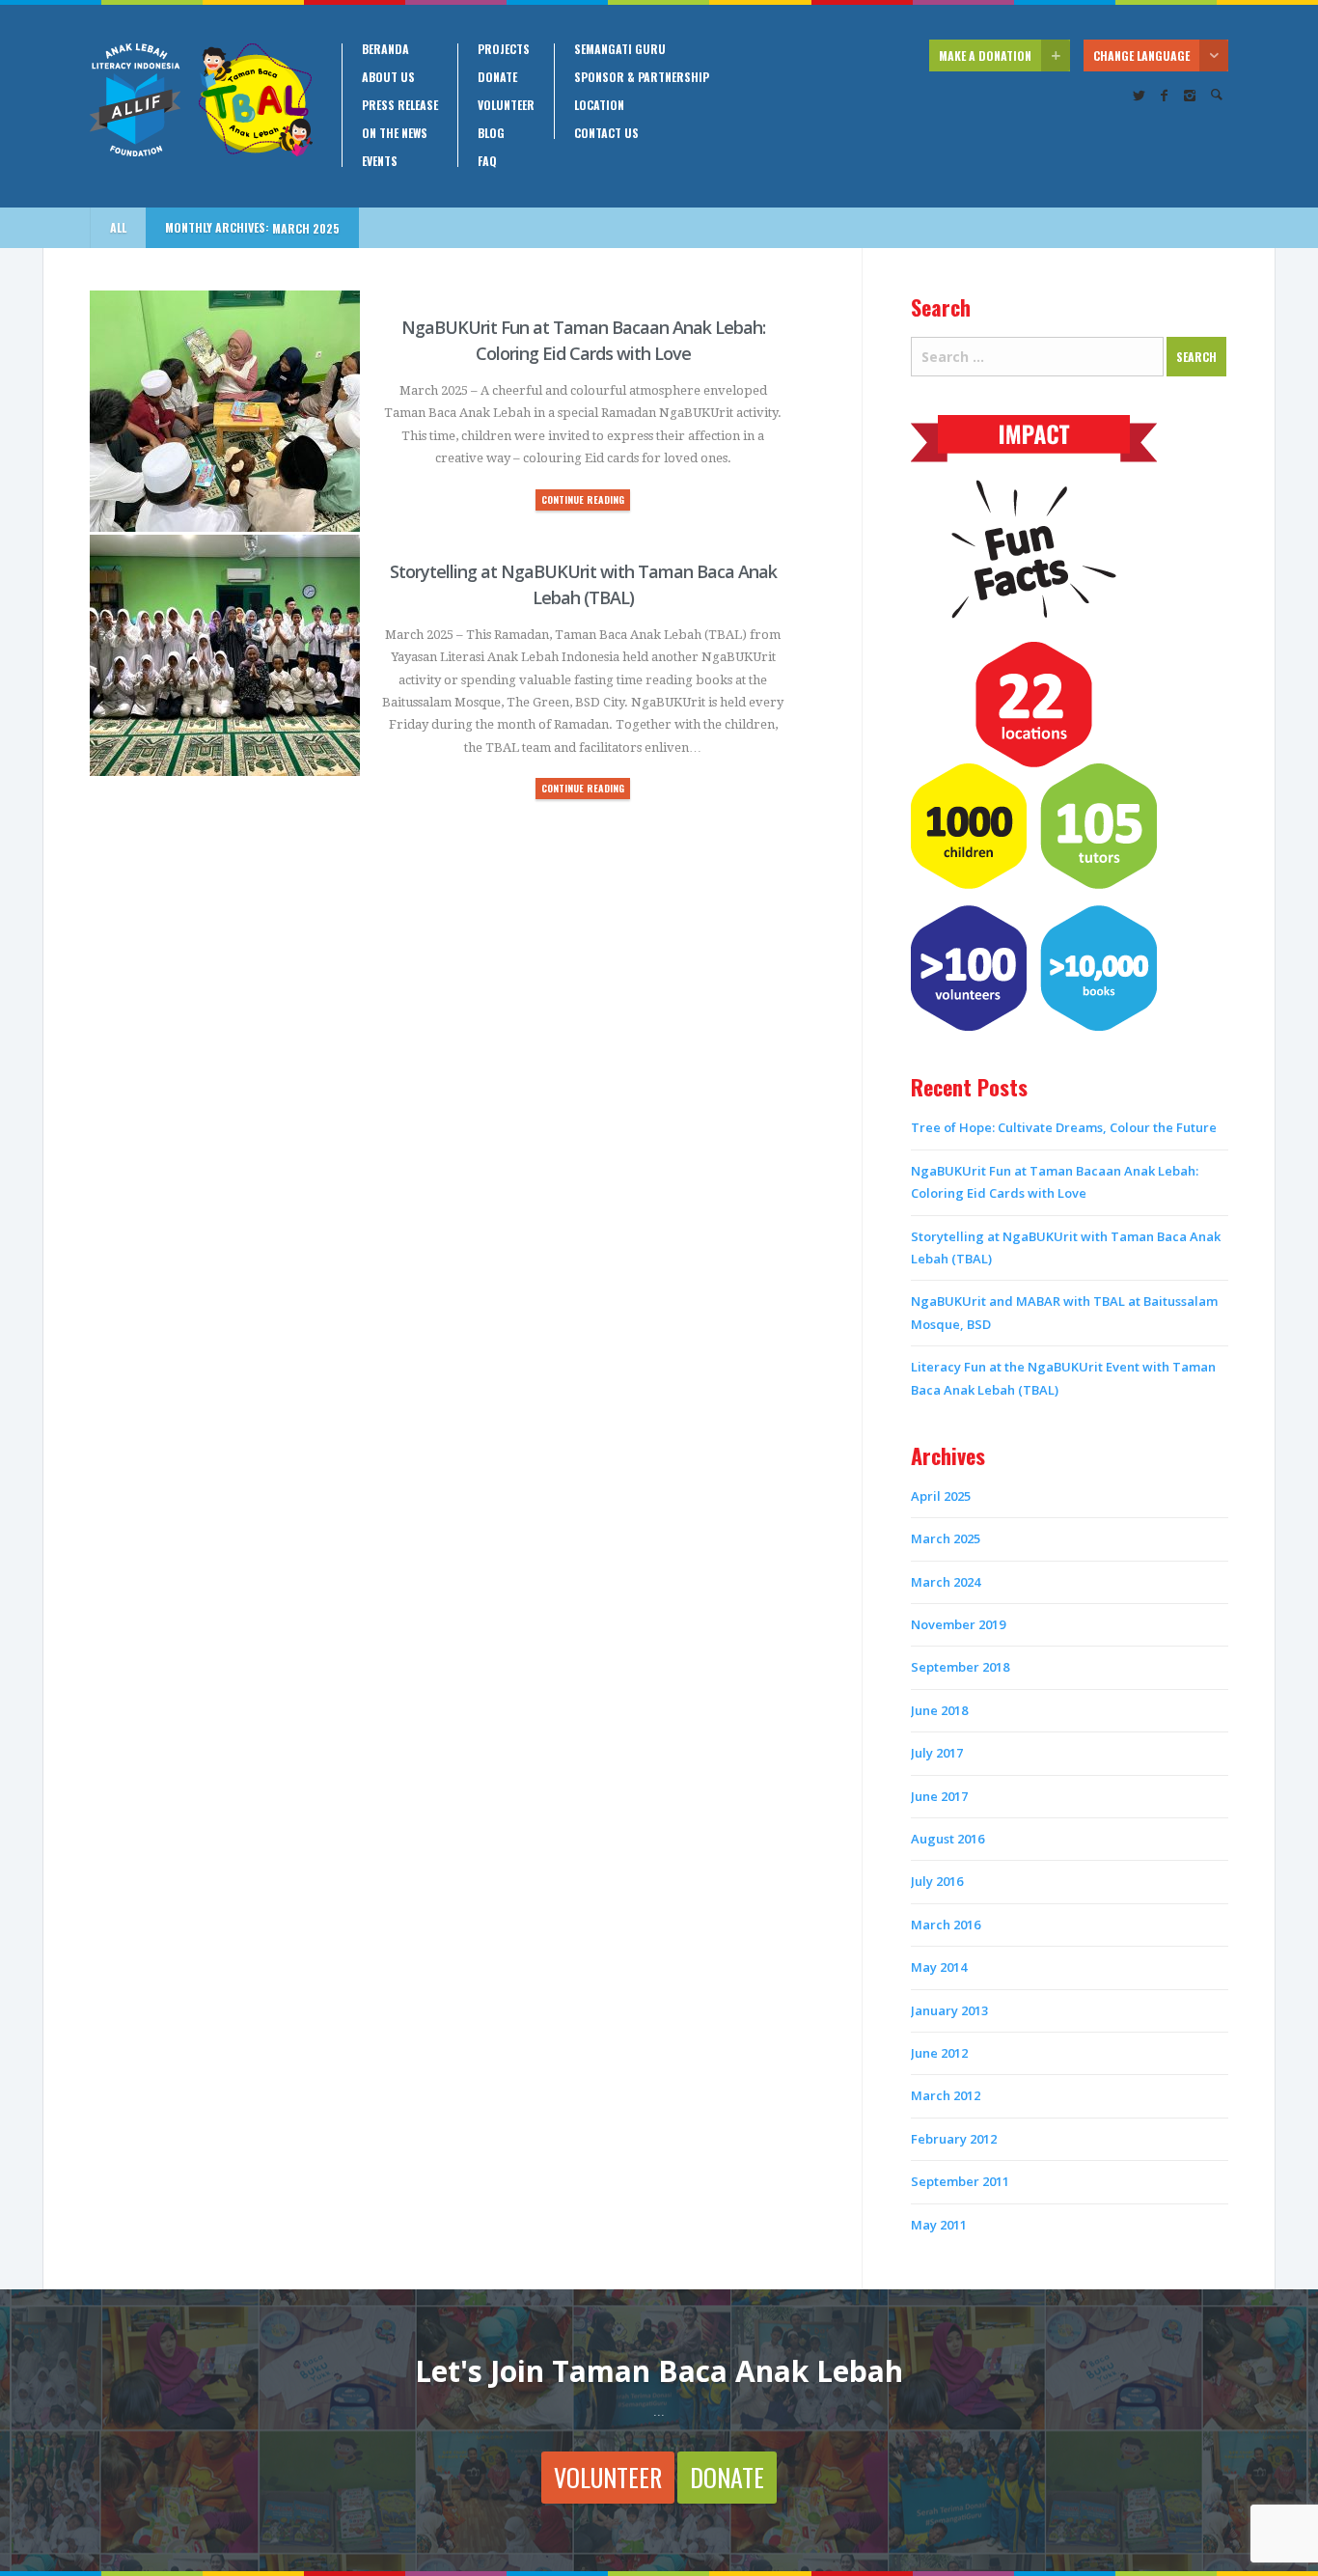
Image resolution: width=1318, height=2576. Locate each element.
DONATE (727, 2477)
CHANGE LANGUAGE (1141, 55)
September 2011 (960, 2181)
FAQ (487, 161)
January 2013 (949, 2010)
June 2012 (939, 2053)
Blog (491, 133)
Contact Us (606, 133)
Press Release (400, 105)
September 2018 (960, 1667)
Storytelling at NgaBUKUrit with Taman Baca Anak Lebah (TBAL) (583, 584)
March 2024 (946, 1582)
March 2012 (946, 2095)
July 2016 (937, 1881)
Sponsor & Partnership (642, 77)
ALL (118, 227)
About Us (388, 77)
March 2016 (946, 1925)
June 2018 (939, 1710)
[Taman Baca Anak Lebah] (201, 100)
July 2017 (937, 1753)
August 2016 (947, 1839)
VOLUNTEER (608, 2477)
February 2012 (954, 2139)
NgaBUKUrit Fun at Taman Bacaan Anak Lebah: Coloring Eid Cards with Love (583, 340)
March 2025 (946, 1538)
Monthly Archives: (252, 228)
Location (599, 105)
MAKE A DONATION (985, 55)
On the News (395, 133)
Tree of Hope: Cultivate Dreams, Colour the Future (1064, 1127)
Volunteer (506, 105)
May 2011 (939, 2225)
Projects (504, 49)
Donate (497, 77)
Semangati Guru (620, 49)
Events (380, 161)
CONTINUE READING (583, 499)
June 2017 (939, 1796)
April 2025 (941, 1496)
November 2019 (958, 1624)
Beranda (385, 49)
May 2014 (939, 1967)
